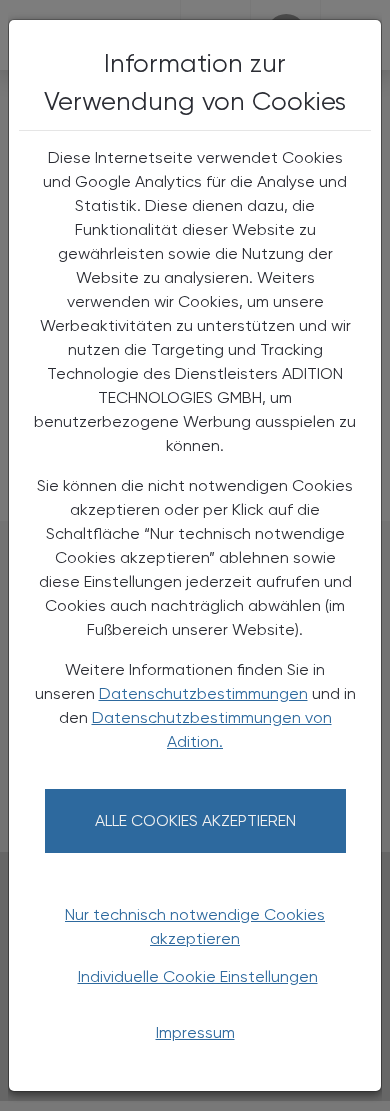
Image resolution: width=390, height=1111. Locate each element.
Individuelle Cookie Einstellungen (198, 976)
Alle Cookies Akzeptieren (195, 820)
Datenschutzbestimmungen (203, 693)
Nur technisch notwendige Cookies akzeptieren (195, 926)
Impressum (195, 1032)
